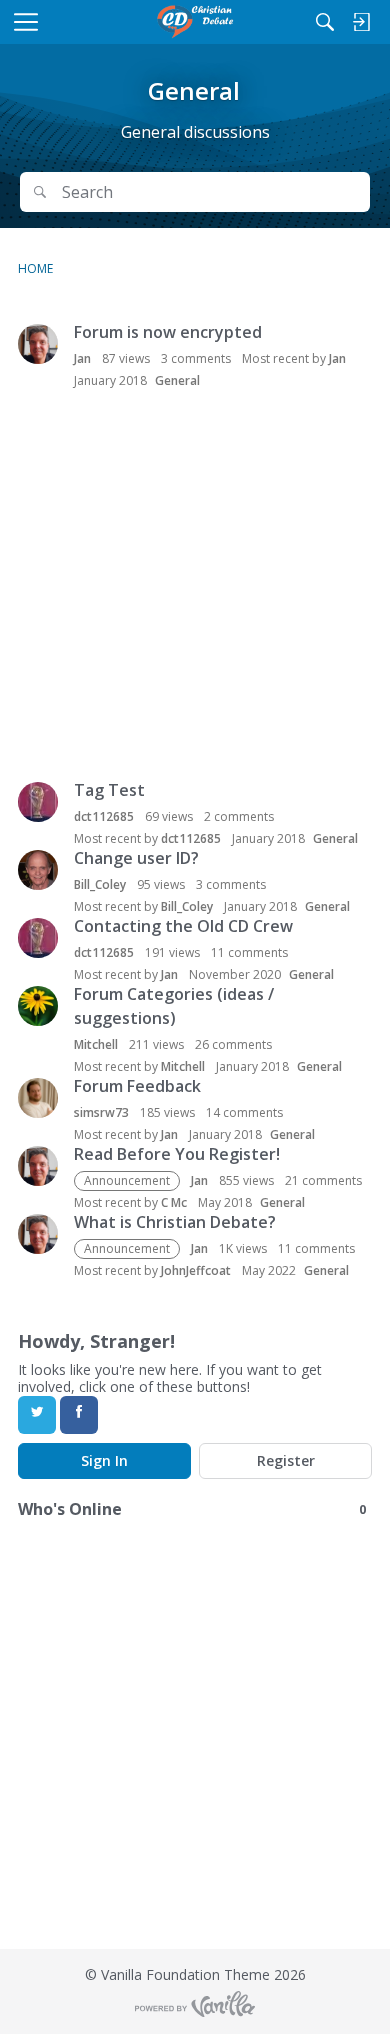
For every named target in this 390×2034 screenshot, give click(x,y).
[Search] (325, 22)
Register (286, 1460)
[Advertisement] (195, 587)
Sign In (104, 1460)
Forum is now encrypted (168, 332)
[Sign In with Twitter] (37, 1415)
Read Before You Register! (177, 1154)
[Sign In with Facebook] (79, 1415)
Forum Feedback (137, 1086)
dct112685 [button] (104, 816)
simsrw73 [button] (101, 1112)
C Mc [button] (174, 1202)
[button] (38, 344)
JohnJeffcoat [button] (196, 1270)
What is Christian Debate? (175, 1222)
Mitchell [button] (96, 1044)
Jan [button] (82, 358)
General (177, 380)
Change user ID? (136, 858)
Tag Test (109, 790)
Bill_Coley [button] (100, 884)
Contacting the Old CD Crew (183, 926)
